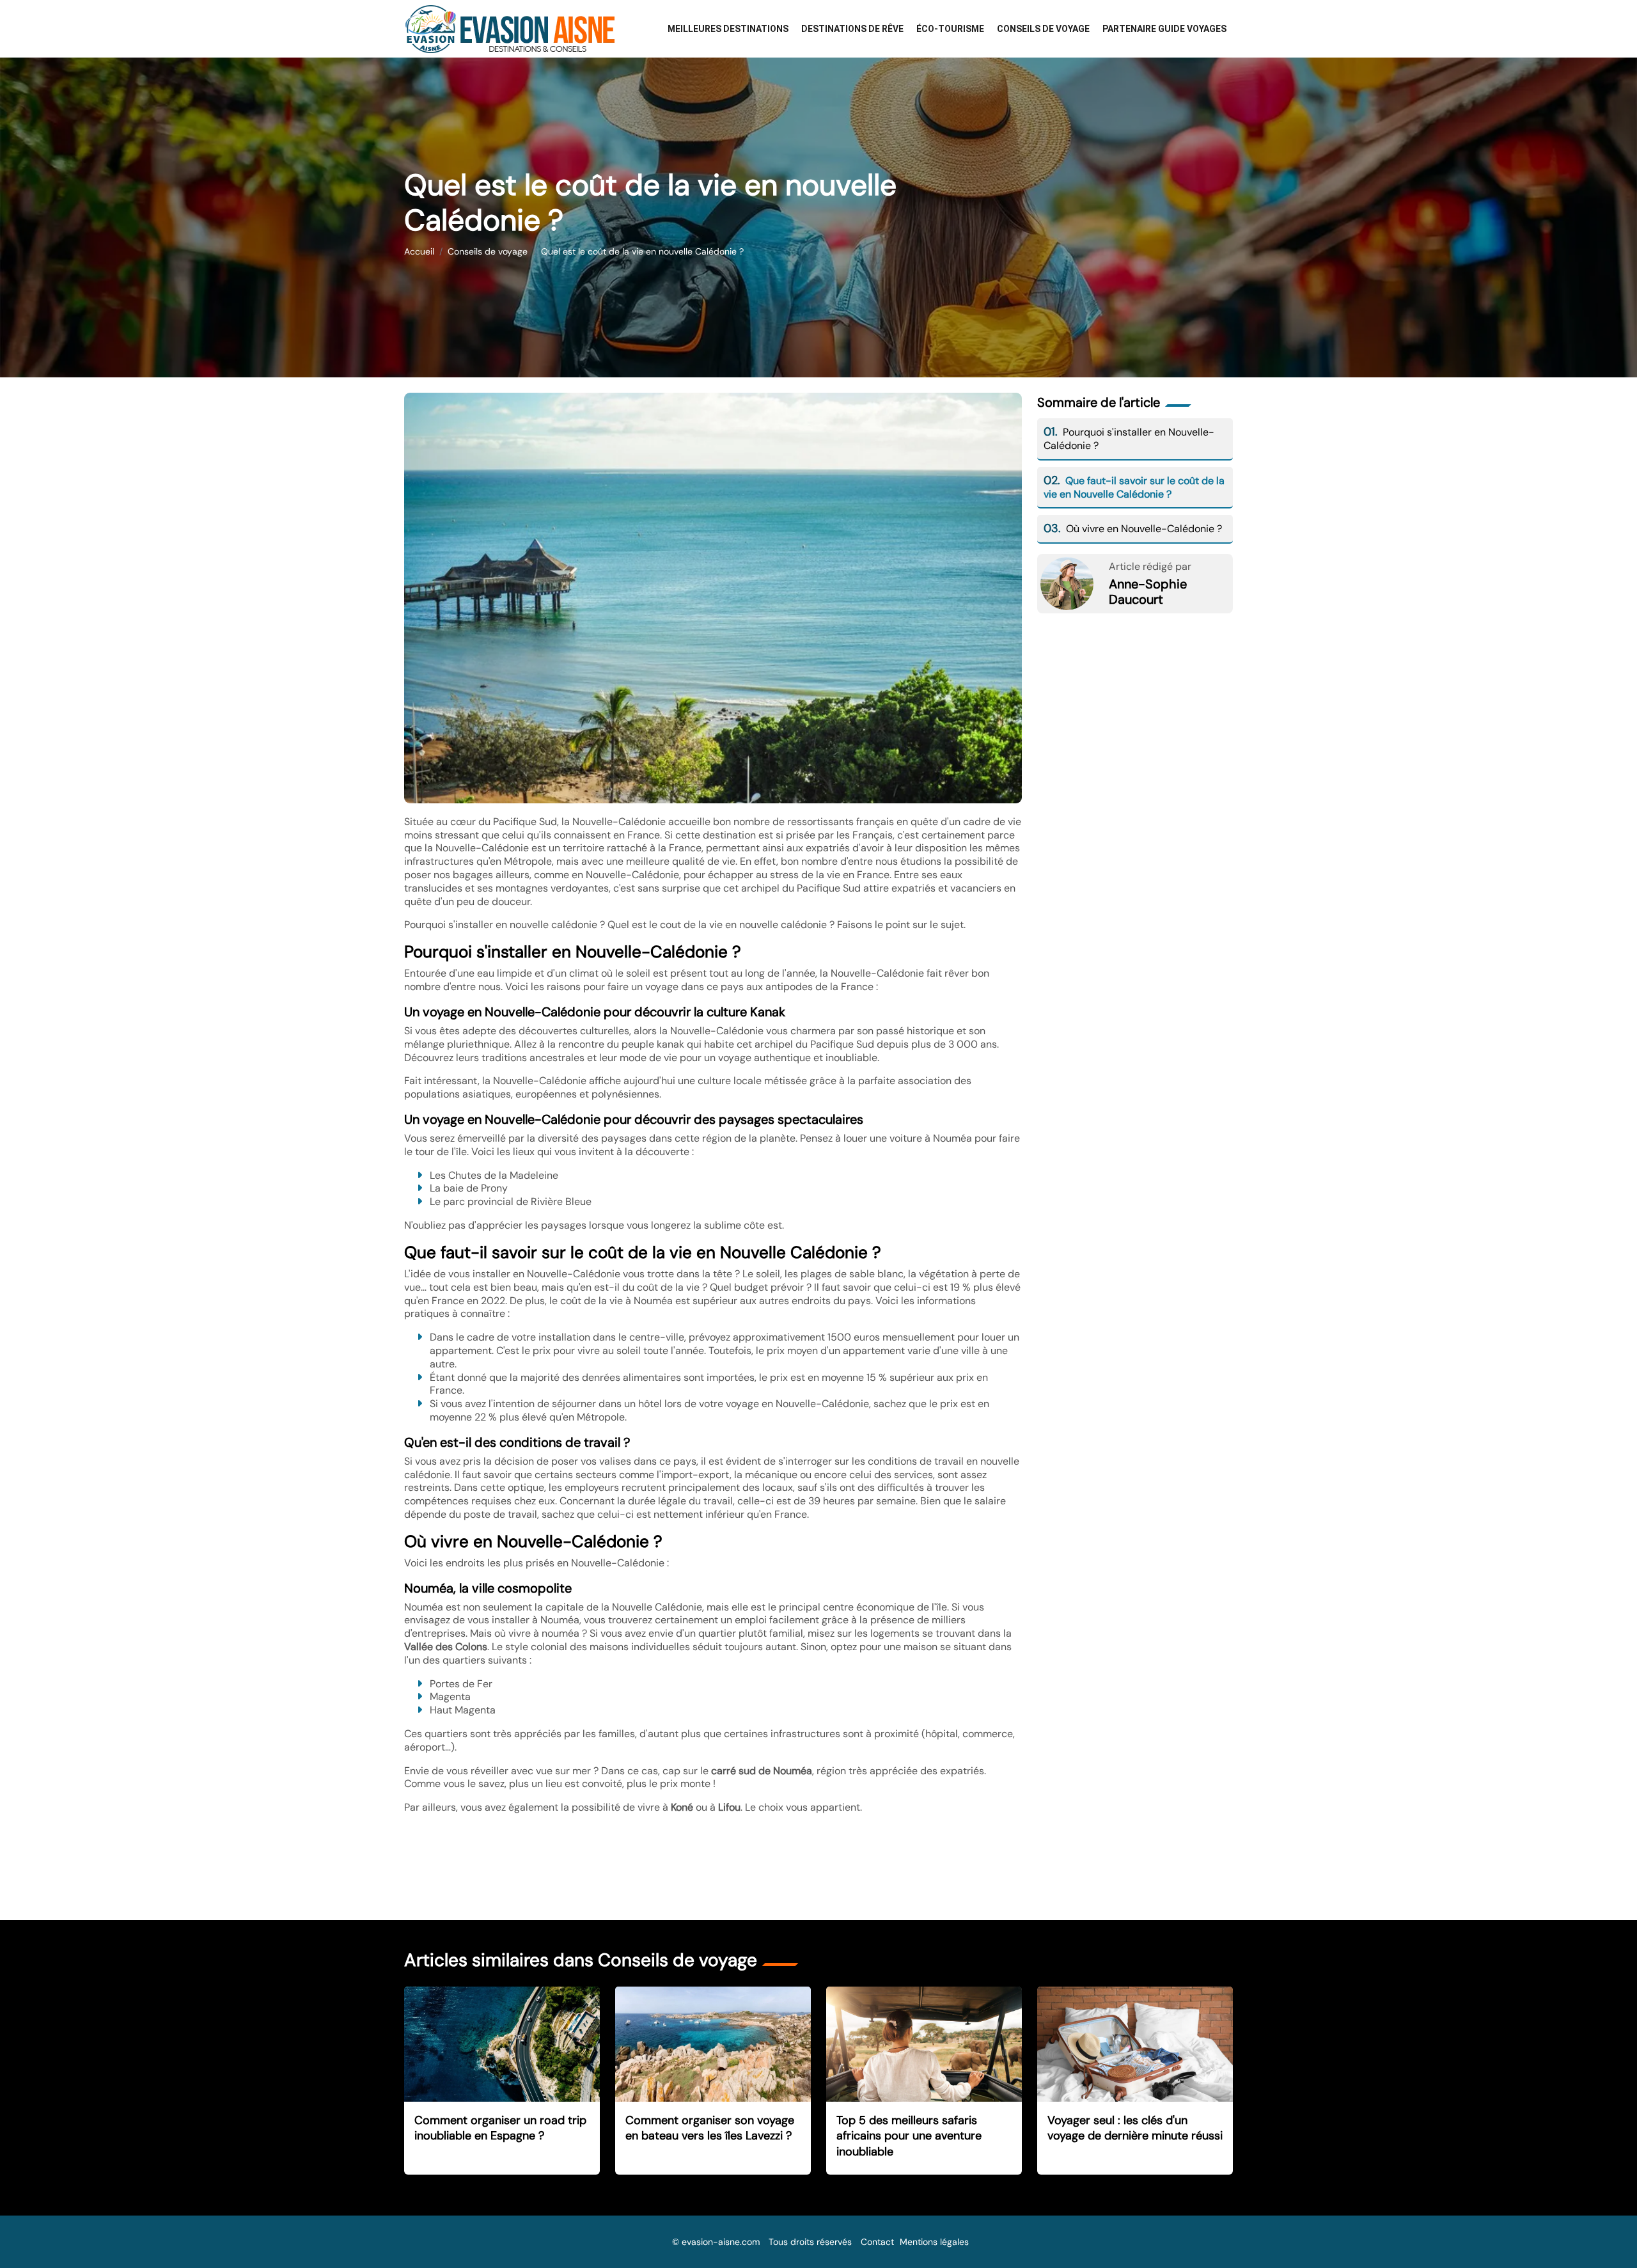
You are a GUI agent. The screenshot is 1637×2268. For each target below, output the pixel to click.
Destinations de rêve (852, 29)
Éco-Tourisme (950, 29)
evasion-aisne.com (721, 2242)
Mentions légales (934, 2242)
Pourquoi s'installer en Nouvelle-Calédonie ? (1129, 439)
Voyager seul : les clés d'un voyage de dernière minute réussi (1135, 2128)
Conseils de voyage (1043, 29)
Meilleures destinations (728, 29)
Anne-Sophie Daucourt (1148, 592)
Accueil (419, 251)
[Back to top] (1602, 2233)
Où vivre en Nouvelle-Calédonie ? (1133, 529)
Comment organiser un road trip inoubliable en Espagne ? (500, 2128)
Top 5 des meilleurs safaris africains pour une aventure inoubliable (909, 2136)
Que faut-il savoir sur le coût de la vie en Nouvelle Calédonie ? (1134, 487)
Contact (877, 2242)
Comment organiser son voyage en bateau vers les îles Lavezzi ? (710, 2128)
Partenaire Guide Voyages (1164, 29)
